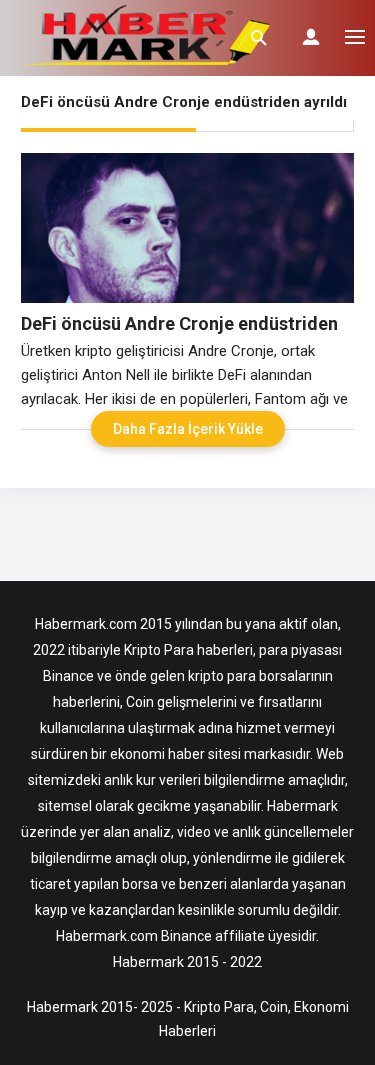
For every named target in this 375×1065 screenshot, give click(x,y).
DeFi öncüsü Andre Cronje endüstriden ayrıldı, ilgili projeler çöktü (179, 324)
